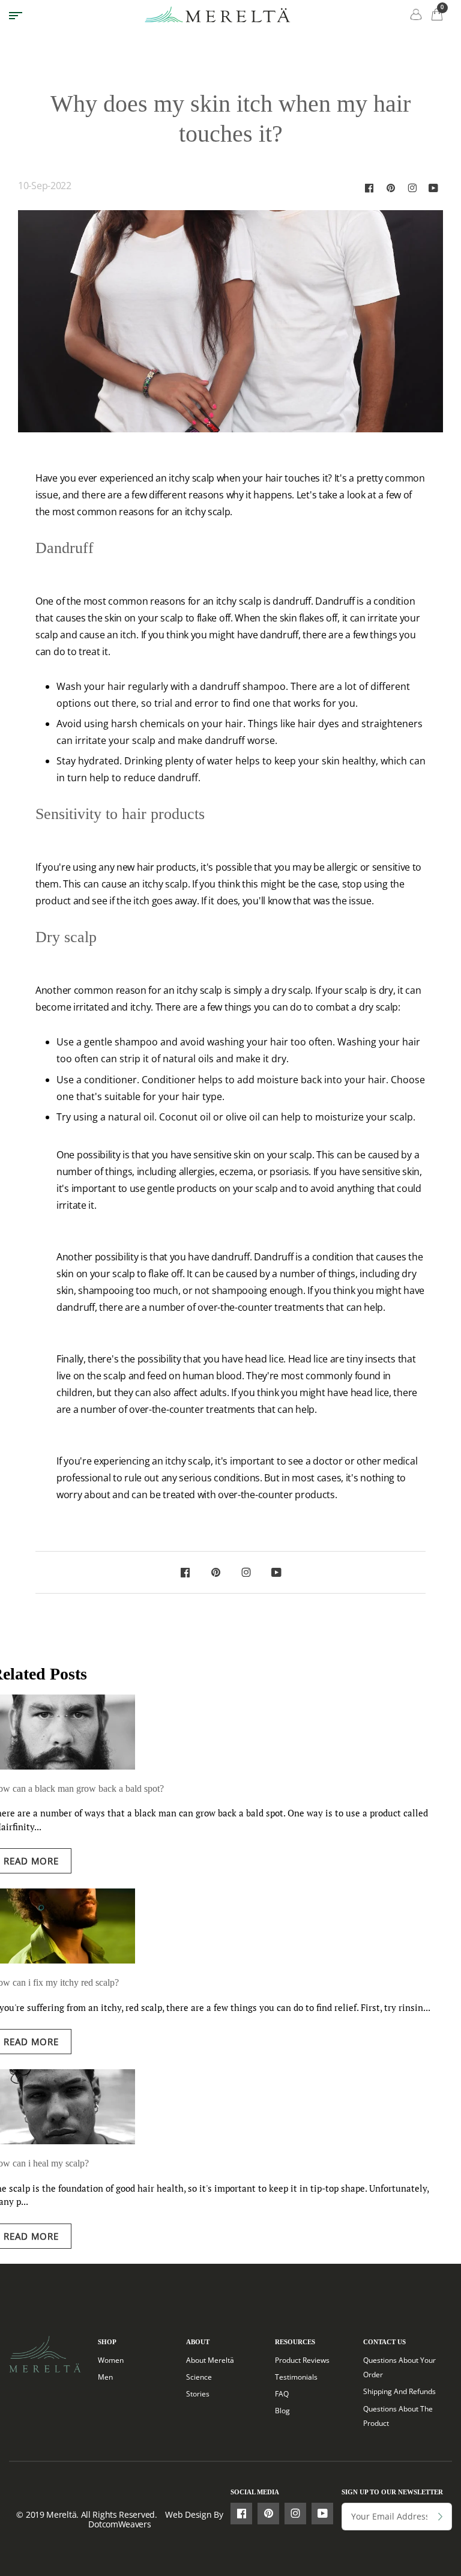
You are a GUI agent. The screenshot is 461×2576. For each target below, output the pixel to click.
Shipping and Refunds (399, 2391)
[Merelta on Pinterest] (391, 188)
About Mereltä (210, 2360)
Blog (282, 2411)
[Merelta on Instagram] (412, 188)
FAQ (282, 2394)
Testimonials (296, 2377)
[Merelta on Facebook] (369, 188)
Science (199, 2377)
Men (105, 2377)
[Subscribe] (440, 2517)
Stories (198, 2394)
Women (111, 2360)
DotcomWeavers (119, 2524)
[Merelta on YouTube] (433, 188)
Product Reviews (302, 2360)
